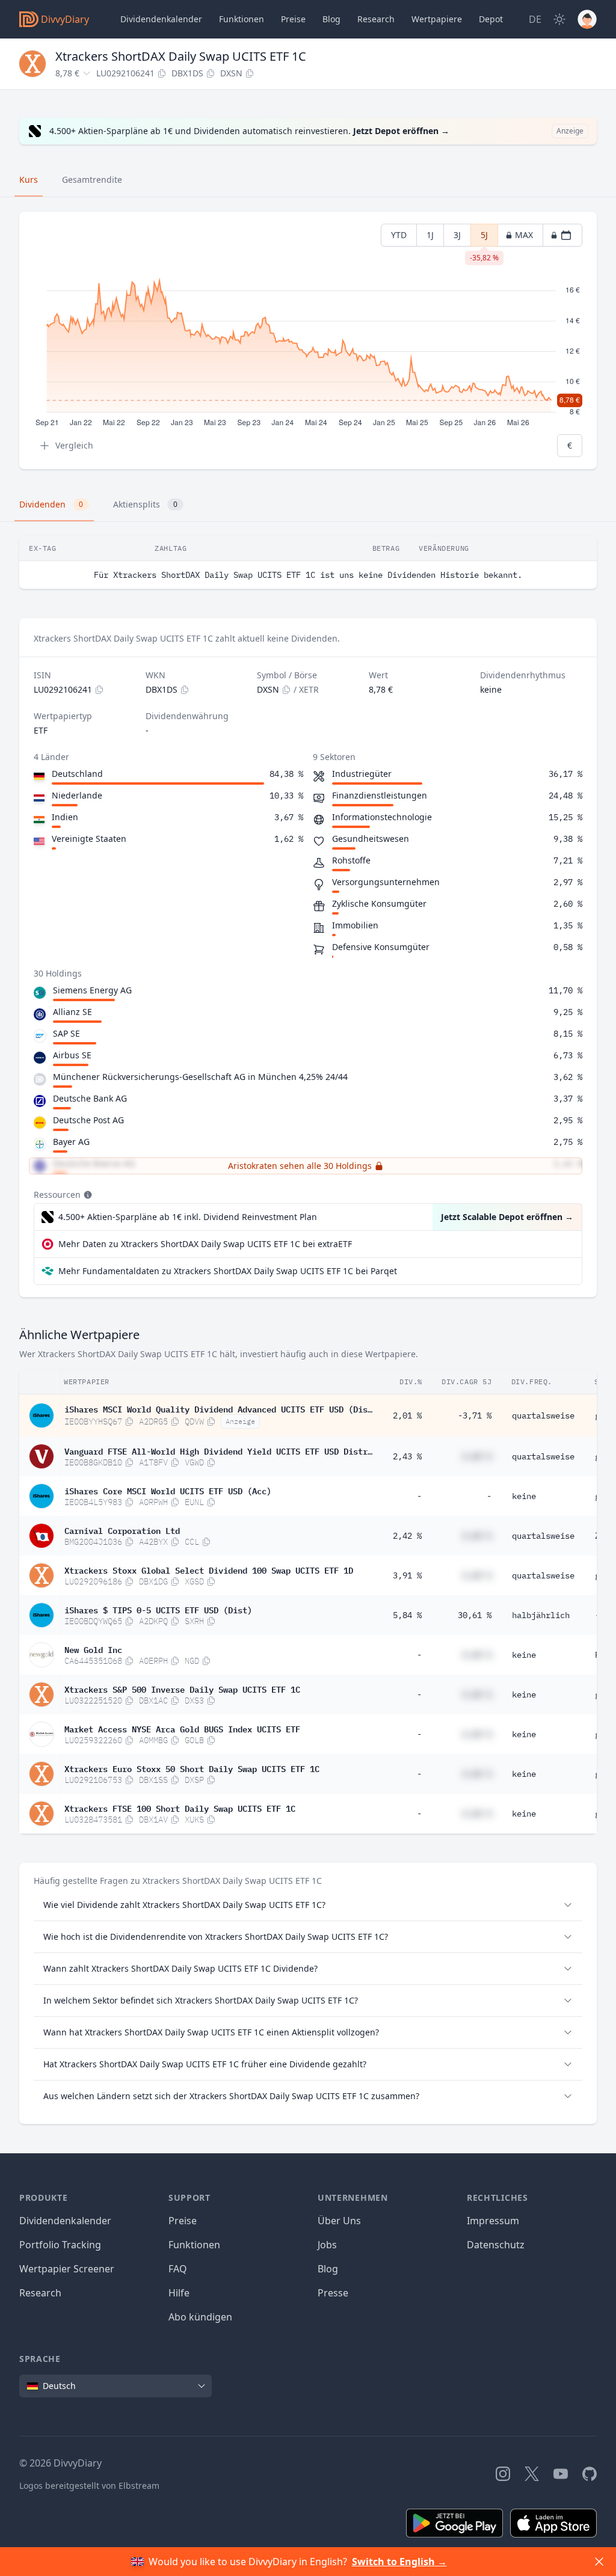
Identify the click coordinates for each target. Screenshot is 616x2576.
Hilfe (179, 2293)
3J (457, 235)
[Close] (599, 2562)
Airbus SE (72, 1055)
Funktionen (242, 19)
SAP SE (66, 1033)
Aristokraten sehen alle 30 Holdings (300, 1166)
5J (484, 238)
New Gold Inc (93, 1649)
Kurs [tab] (29, 179)
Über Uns (339, 2221)
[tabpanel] (308, 341)
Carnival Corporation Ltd (122, 1530)
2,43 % (407, 1456)
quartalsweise (543, 1415)
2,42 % (407, 1536)
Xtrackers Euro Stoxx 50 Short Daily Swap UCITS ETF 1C (192, 1768)
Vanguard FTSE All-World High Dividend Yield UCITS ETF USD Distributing (218, 1450)
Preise (293, 19)
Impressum (493, 2221)
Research (40, 2293)
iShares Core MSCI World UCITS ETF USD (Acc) (168, 1490)
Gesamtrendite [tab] (92, 179)
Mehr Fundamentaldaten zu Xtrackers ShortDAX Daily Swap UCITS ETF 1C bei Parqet (228, 1271)
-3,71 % (475, 1415)
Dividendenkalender (161, 19)
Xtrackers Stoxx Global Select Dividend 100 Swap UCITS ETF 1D (209, 1569)
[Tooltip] (87, 1195)
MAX (524, 235)
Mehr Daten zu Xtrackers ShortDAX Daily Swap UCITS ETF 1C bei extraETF (205, 1244)
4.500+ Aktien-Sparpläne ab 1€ (188, 1217)
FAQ (178, 2269)
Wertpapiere (437, 19)
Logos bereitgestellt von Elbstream (89, 2486)
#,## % (477, 1456)
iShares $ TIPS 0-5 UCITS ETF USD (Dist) (158, 1609)
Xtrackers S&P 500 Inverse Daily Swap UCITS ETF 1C (182, 1688)
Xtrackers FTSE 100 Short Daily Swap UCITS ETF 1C (180, 1808)
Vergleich (74, 445)
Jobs (327, 2245)
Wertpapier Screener (67, 2269)
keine (524, 1496)
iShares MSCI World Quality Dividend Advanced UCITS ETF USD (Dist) (218, 1408)
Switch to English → (399, 2562)
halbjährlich (541, 1615)
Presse (333, 2293)
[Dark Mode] (559, 19)
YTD (399, 235)
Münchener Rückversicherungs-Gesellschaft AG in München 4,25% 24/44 (200, 1077)
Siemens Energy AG (92, 990)
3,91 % (407, 1575)
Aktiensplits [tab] (145, 504)
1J (430, 235)
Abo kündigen (200, 2317)
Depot (491, 19)
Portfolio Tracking (60, 2245)
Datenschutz (496, 2245)
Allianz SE (72, 1012)
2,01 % (407, 1415)
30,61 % (475, 1615)
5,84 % (407, 1615)
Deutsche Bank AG (90, 1098)
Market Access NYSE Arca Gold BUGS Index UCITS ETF (182, 1728)
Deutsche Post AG (88, 1120)
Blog (328, 2269)
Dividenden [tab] (51, 504)
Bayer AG (71, 1142)
